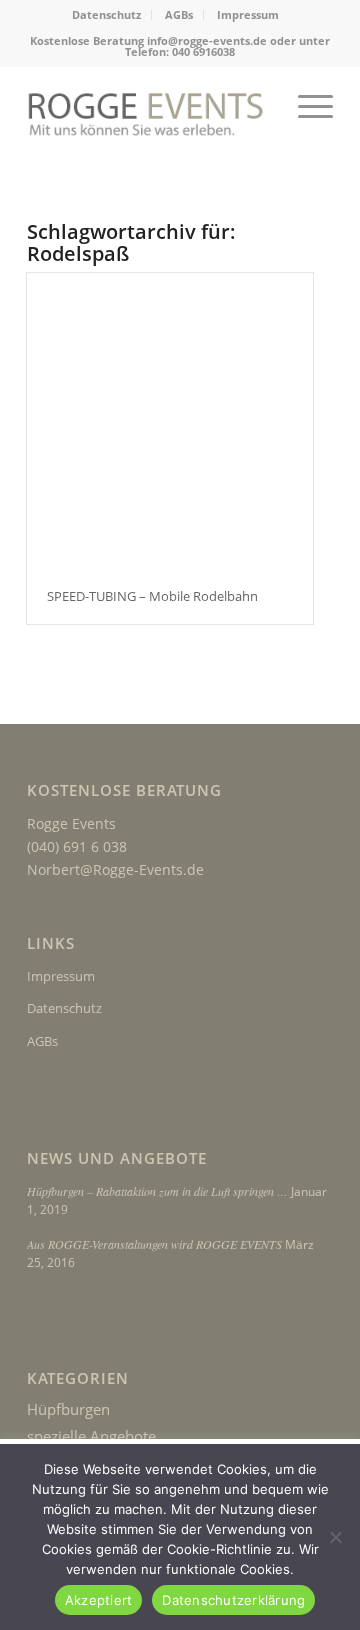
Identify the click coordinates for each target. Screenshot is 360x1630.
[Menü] (305, 106)
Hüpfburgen (68, 1409)
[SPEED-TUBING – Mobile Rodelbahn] (170, 421)
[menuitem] (107, 15)
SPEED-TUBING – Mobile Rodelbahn (152, 596)
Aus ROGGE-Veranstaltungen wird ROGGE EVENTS (154, 1244)
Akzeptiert (99, 1600)
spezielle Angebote (91, 1436)
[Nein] (335, 1537)
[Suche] (258, 106)
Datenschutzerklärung (233, 1600)
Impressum (248, 14)
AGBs (179, 14)
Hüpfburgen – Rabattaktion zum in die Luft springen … (157, 1191)
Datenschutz (106, 14)
